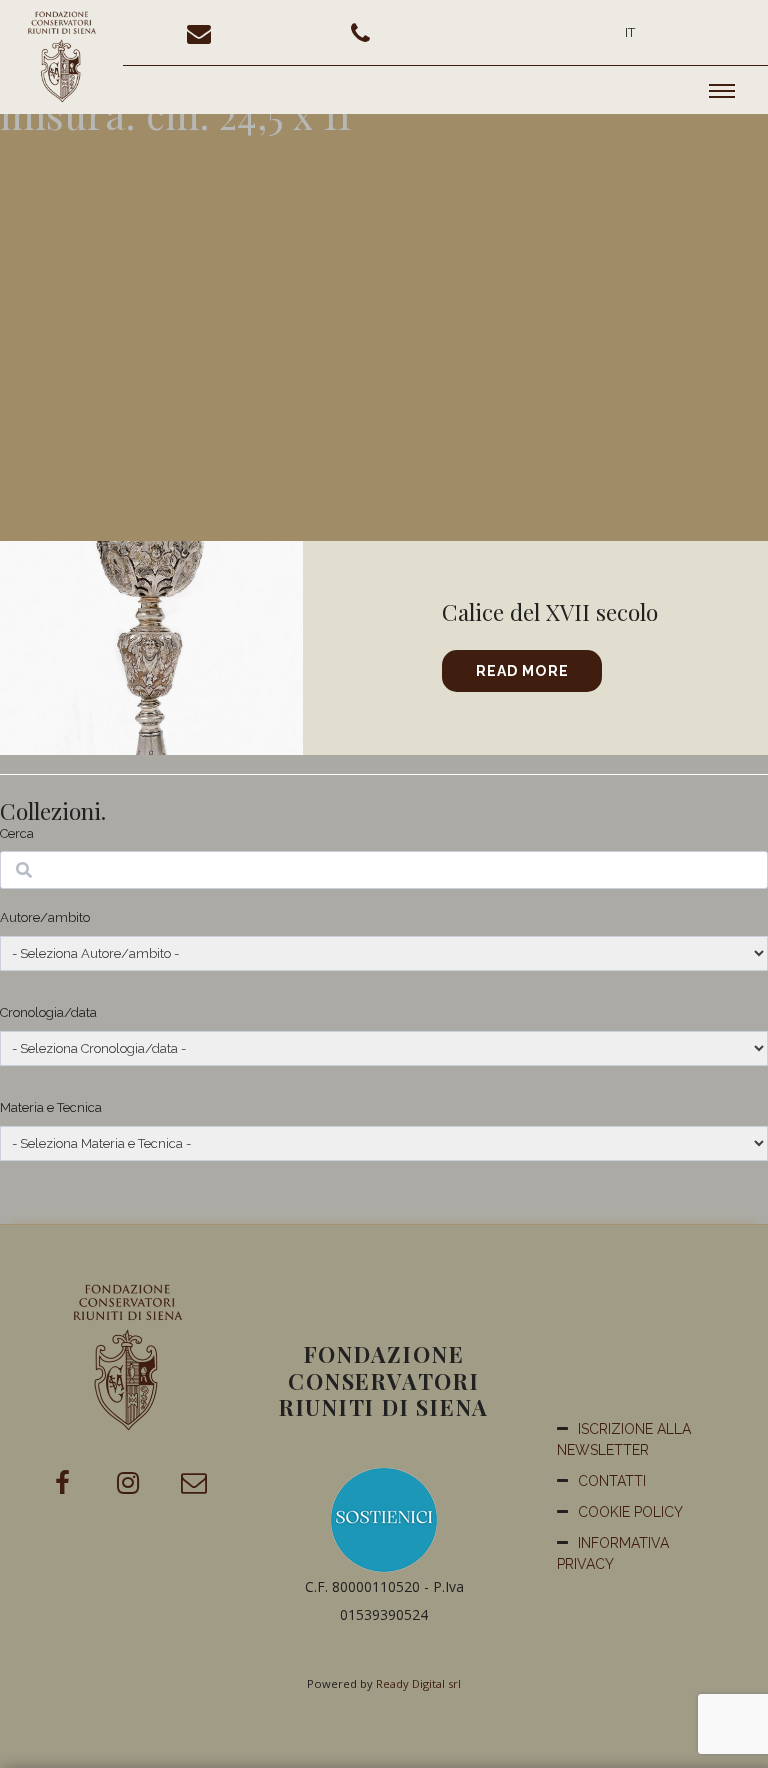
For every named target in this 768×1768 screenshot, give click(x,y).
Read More (522, 671)
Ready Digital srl (418, 1683)
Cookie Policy (630, 1512)
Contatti (612, 1481)
